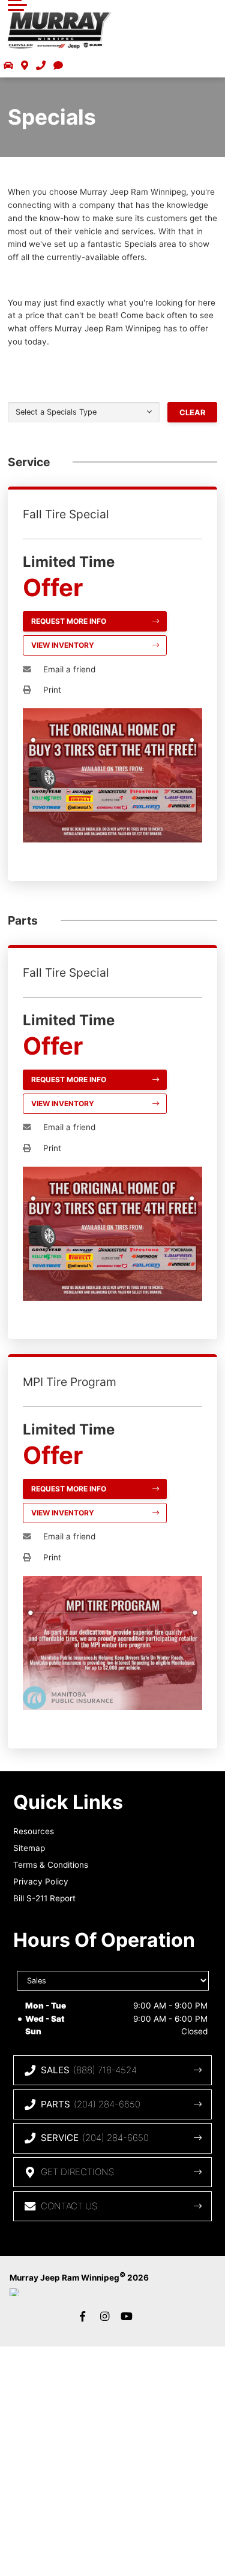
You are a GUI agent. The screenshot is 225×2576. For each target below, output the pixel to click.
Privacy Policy (41, 1882)
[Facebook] (83, 2317)
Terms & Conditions (51, 1865)
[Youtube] (127, 2317)
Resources (34, 1831)
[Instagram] (105, 2317)
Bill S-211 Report (44, 1898)
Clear (192, 413)
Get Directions (77, 2172)
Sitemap (29, 1848)
